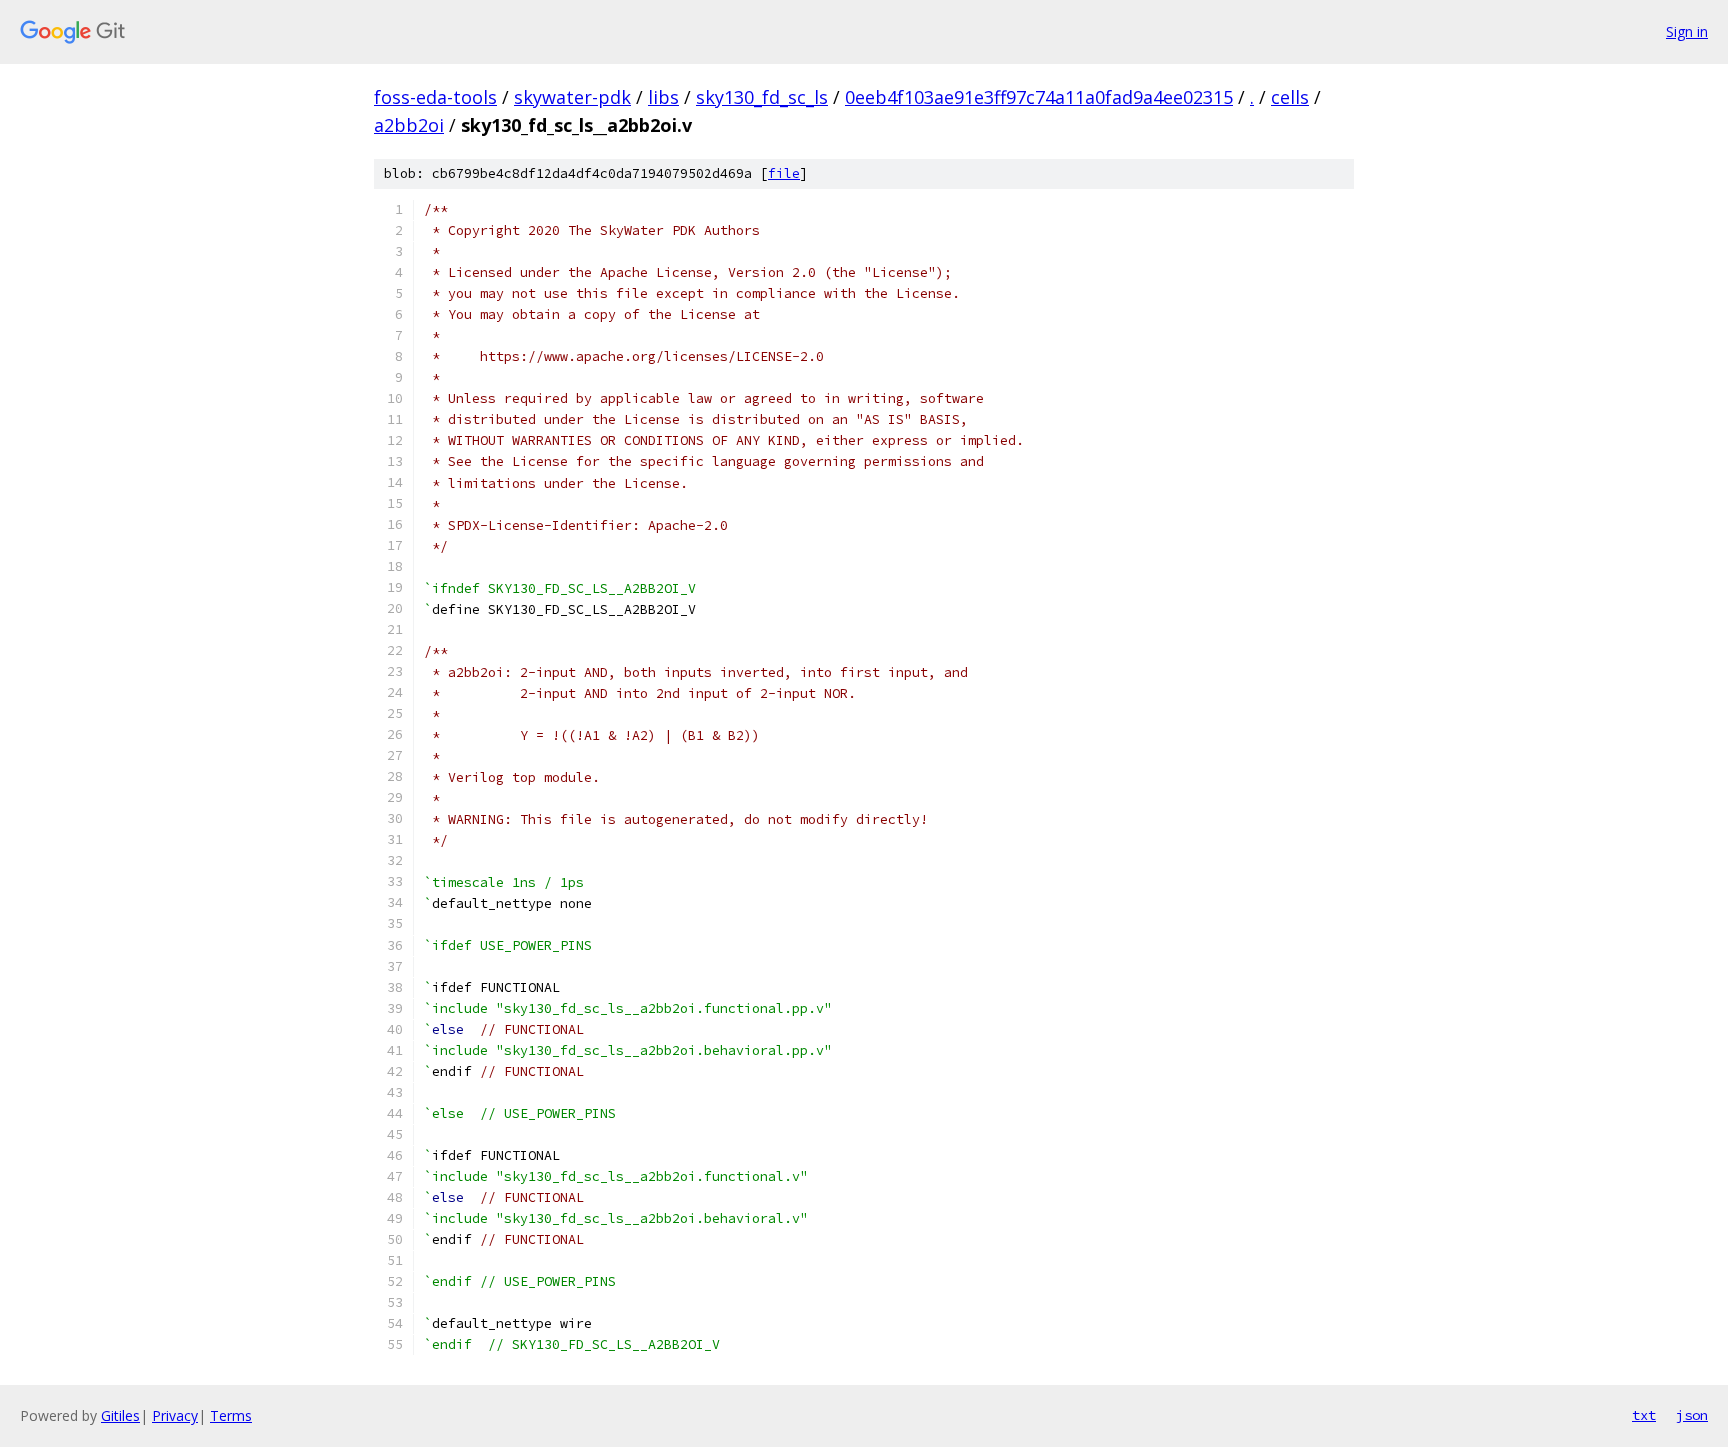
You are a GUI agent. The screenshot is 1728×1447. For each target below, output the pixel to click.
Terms (231, 1415)
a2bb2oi (409, 125)
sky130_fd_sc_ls (762, 97)
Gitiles (120, 1415)
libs (663, 97)
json (1692, 1415)
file (784, 173)
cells (1290, 97)
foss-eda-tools (435, 97)
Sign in (1687, 31)
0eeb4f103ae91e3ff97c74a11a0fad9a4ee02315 (1039, 97)
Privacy (175, 1415)
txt (1644, 1415)
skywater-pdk (572, 97)
